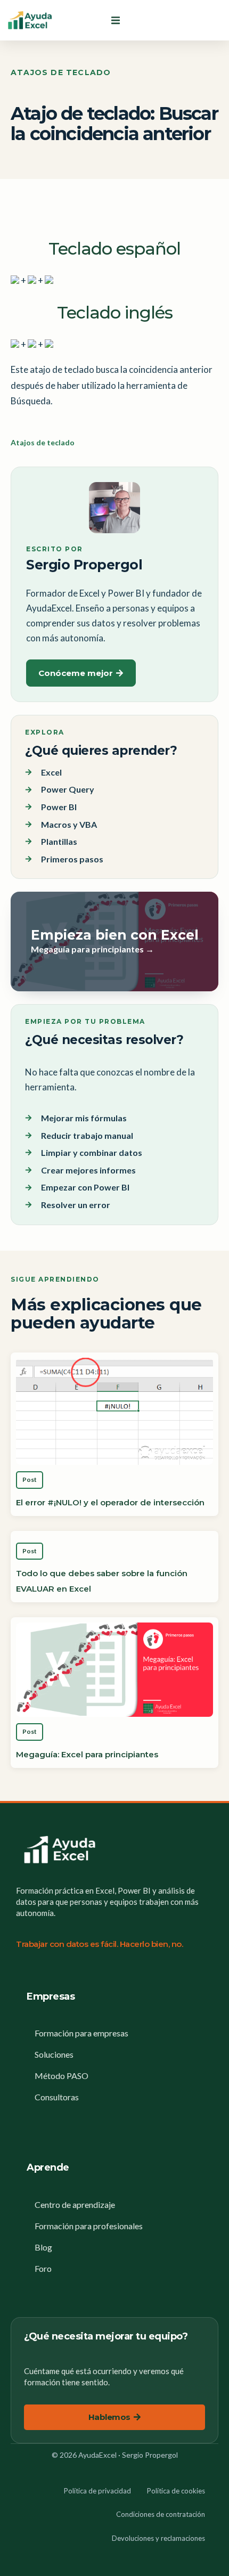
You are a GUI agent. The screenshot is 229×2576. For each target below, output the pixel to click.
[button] (116, 20)
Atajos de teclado (61, 72)
